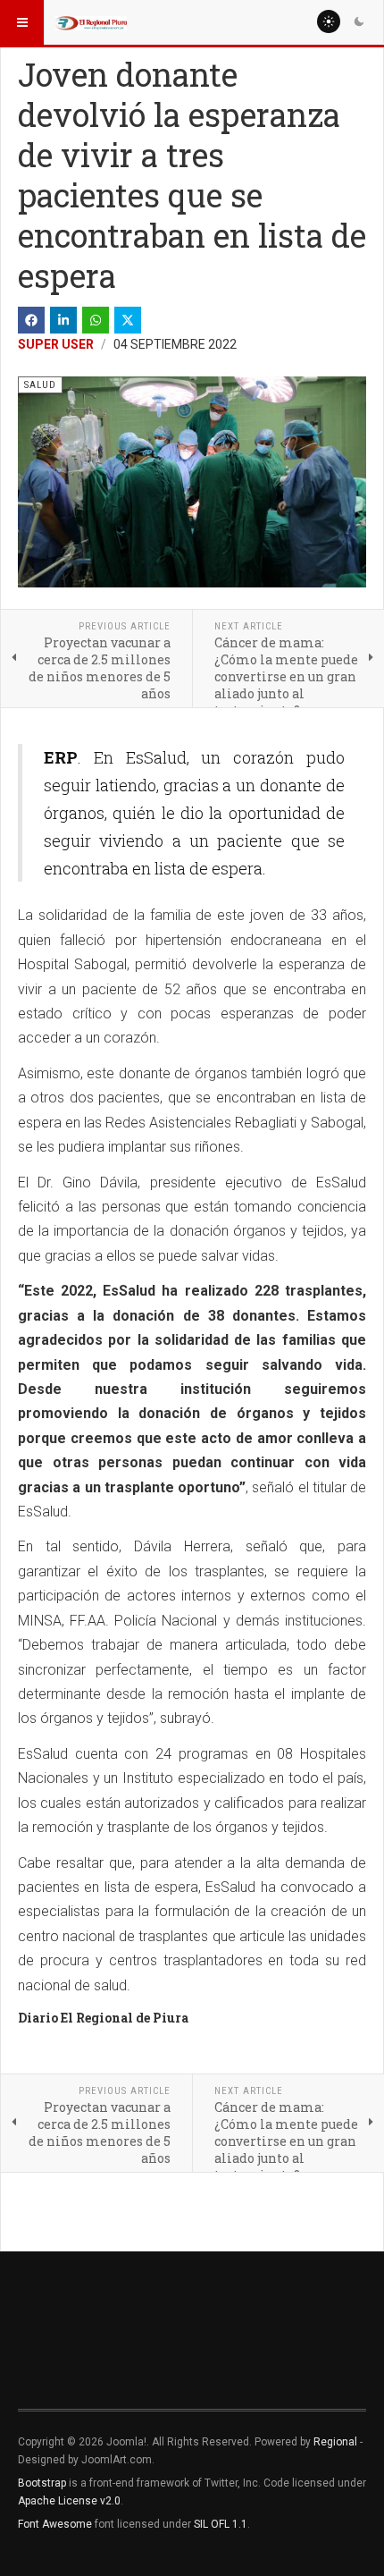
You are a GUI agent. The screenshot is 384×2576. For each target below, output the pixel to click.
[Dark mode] (359, 21)
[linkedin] (63, 320)
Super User (56, 344)
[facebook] (31, 320)
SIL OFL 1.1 (221, 2524)
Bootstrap (42, 2483)
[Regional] (91, 22)
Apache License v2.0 (69, 2501)
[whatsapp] (96, 320)
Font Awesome (55, 2524)
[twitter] (128, 320)
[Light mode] (329, 21)
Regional (335, 2442)
